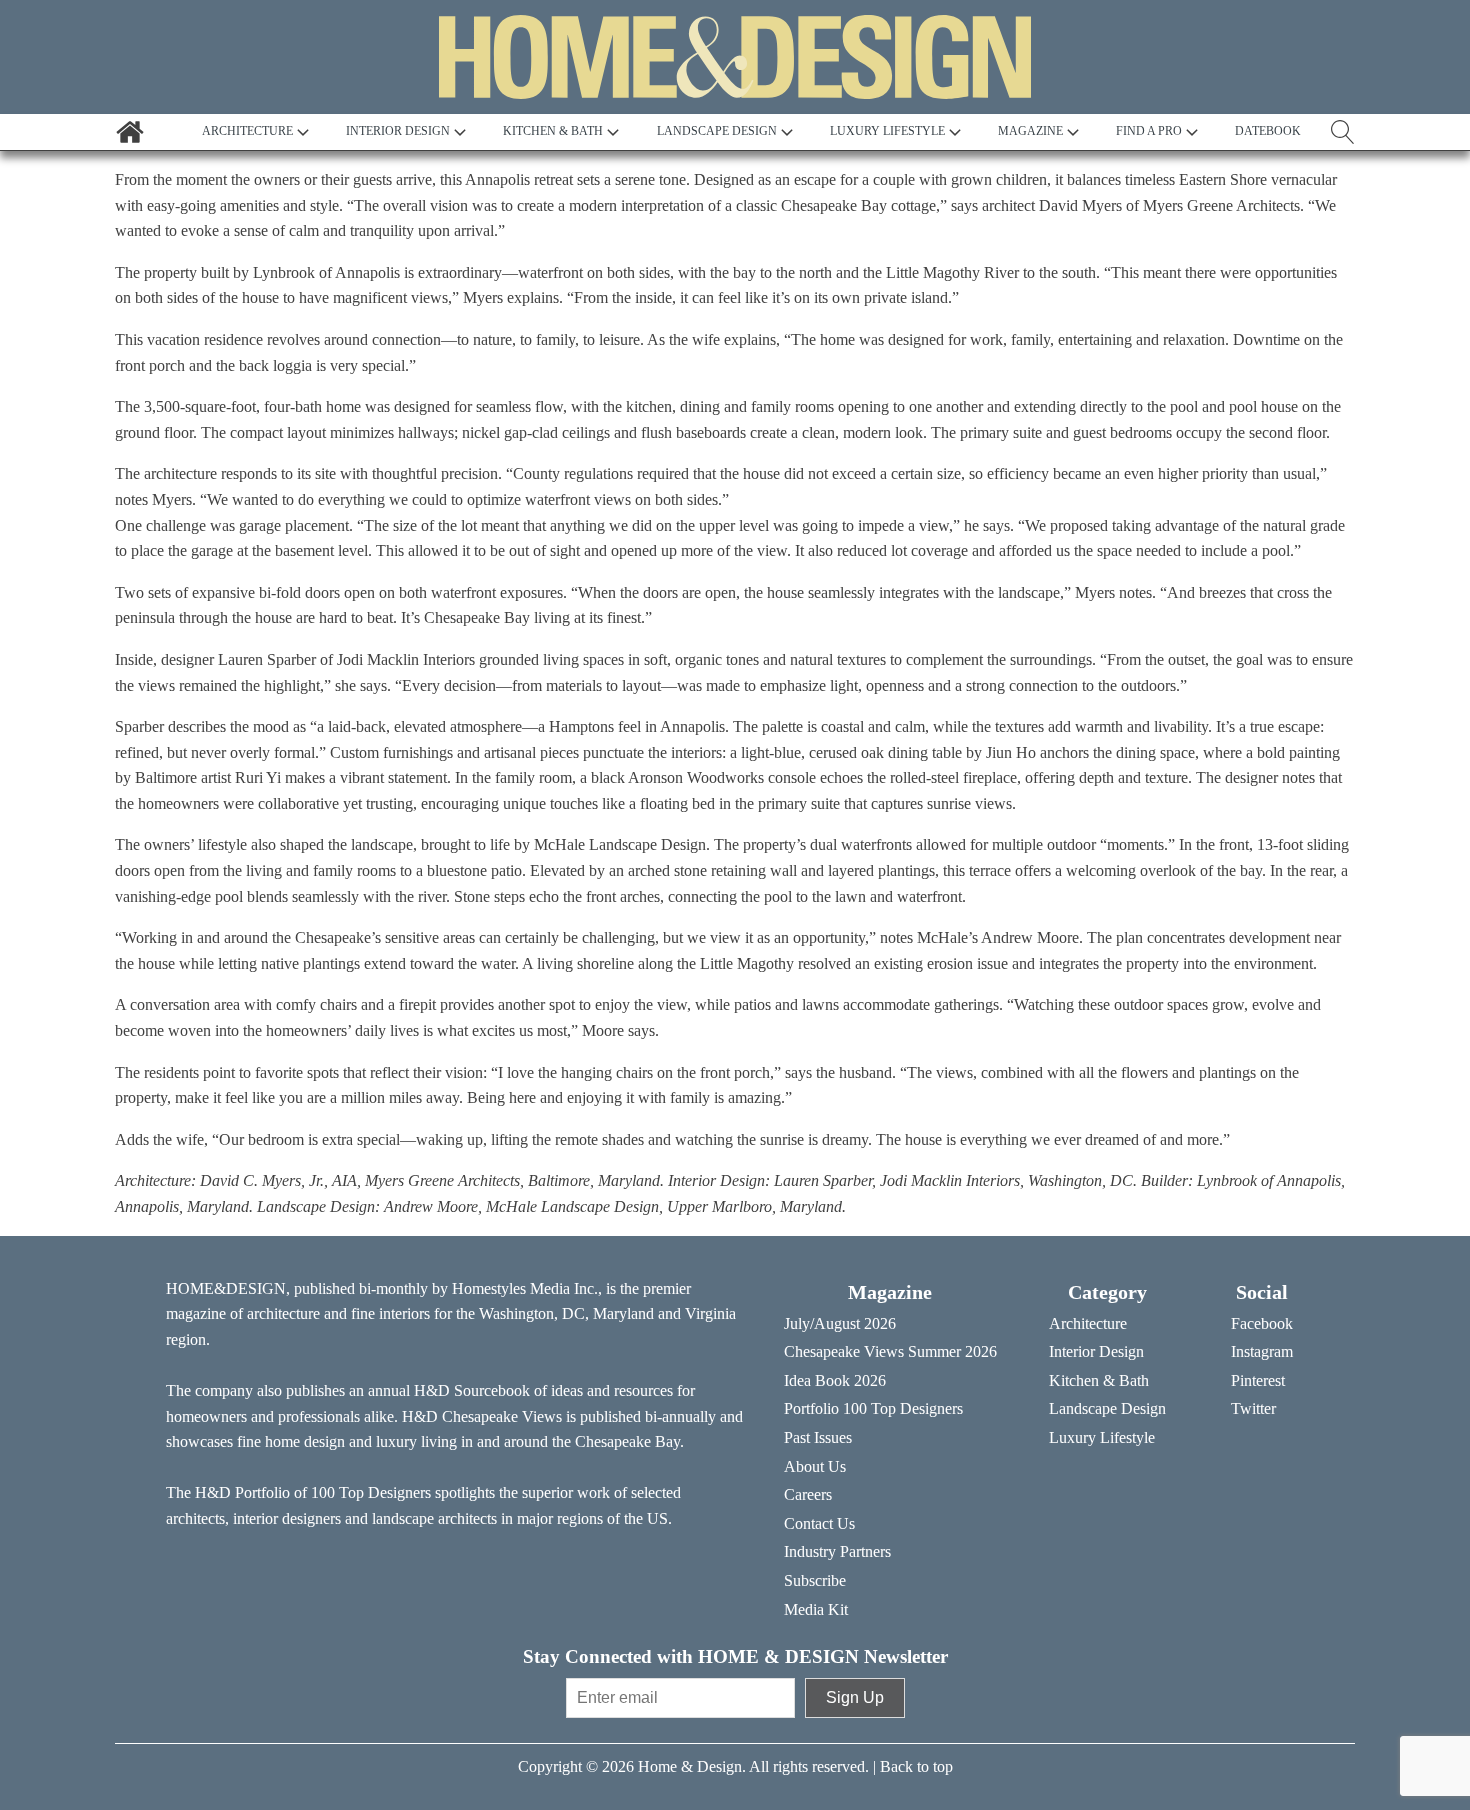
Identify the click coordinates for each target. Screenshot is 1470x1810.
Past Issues (818, 1437)
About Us (815, 1466)
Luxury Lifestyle (1102, 1437)
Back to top (916, 1766)
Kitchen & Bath (1099, 1380)
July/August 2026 (840, 1323)
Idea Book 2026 (835, 1380)
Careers (808, 1494)
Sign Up (855, 1697)
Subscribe (815, 1580)
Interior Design (1096, 1351)
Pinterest (1258, 1380)
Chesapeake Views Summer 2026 (890, 1351)
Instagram (1262, 1351)
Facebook (1262, 1323)
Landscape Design (1107, 1408)
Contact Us (819, 1523)
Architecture (1088, 1323)
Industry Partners (837, 1551)
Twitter (1253, 1408)
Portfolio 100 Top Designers (873, 1408)
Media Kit (816, 1609)
